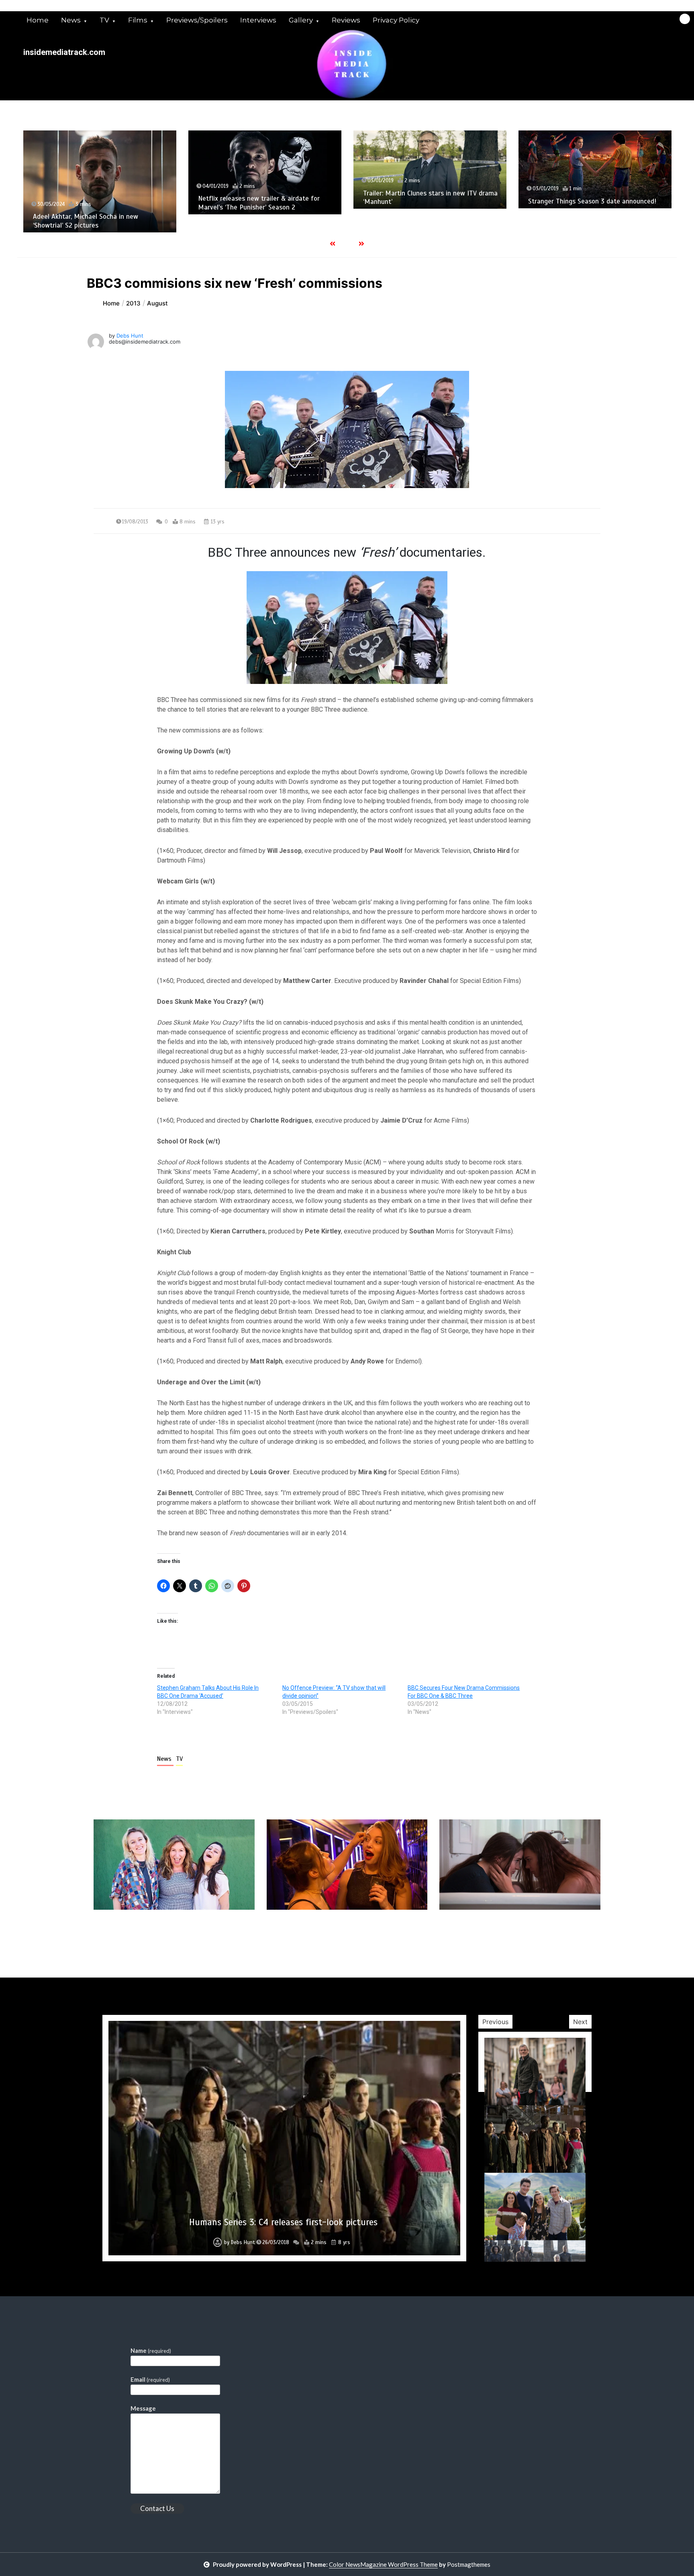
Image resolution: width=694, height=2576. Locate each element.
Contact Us (157, 2508)
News (71, 20)
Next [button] (580, 2022)
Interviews (258, 20)
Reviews (346, 20)
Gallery (301, 20)
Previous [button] (495, 2022)
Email (150, 2379)
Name (151, 2350)
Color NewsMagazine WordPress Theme (383, 2564)
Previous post (133, 1933)
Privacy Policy (396, 20)
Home (38, 20)
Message (143, 2408)
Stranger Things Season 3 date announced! (427, 201)
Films (138, 20)
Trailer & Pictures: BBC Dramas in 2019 (586, 218)
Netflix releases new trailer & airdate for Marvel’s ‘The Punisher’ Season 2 (94, 203)
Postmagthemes (469, 2564)
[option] (100, 172)
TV (104, 20)
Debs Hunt (130, 336)
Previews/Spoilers (197, 20)
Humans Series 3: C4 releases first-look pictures (283, 2222)
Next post (567, 1933)
